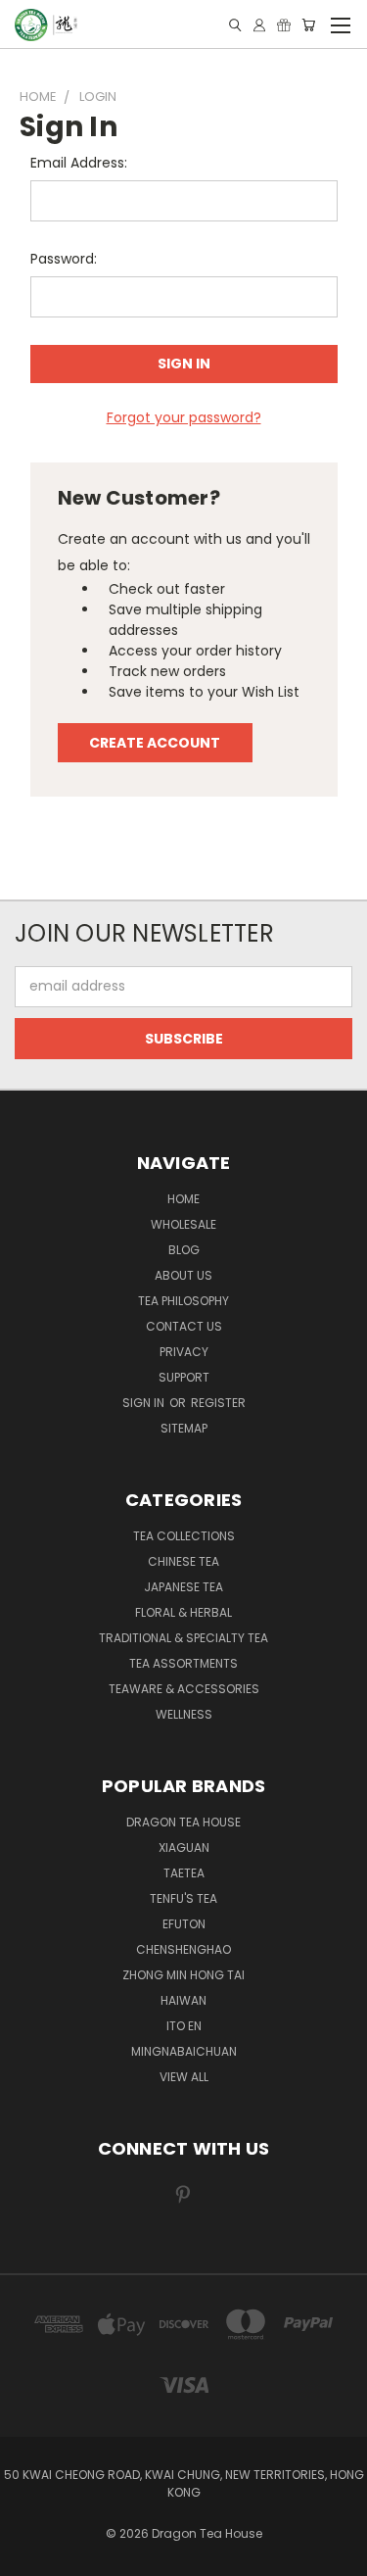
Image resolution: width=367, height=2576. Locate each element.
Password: (64, 259)
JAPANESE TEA (183, 1587)
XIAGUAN (184, 1847)
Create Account (155, 743)
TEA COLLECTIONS (184, 1536)
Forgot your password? (184, 417)
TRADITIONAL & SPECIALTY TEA (183, 1638)
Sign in (145, 1403)
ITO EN (184, 2026)
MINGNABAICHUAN (184, 2051)
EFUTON (184, 1924)
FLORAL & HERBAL (183, 1612)
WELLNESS (184, 1714)
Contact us (184, 1326)
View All (184, 2077)
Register (218, 1403)
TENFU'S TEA (183, 1898)
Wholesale (183, 1224)
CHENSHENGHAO (183, 1949)
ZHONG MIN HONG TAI (183, 1975)
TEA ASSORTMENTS (183, 1663)
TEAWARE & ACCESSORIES (184, 1689)
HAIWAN (183, 2000)
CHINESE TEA (183, 1561)
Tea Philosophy (183, 1301)
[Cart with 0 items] (308, 25)
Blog (184, 1250)
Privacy (184, 1352)
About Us (183, 1275)
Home (183, 1199)
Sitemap (184, 1428)
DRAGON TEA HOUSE (183, 1822)
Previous (30, 2556)
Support (184, 1377)
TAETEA (184, 1873)
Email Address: (79, 163)
